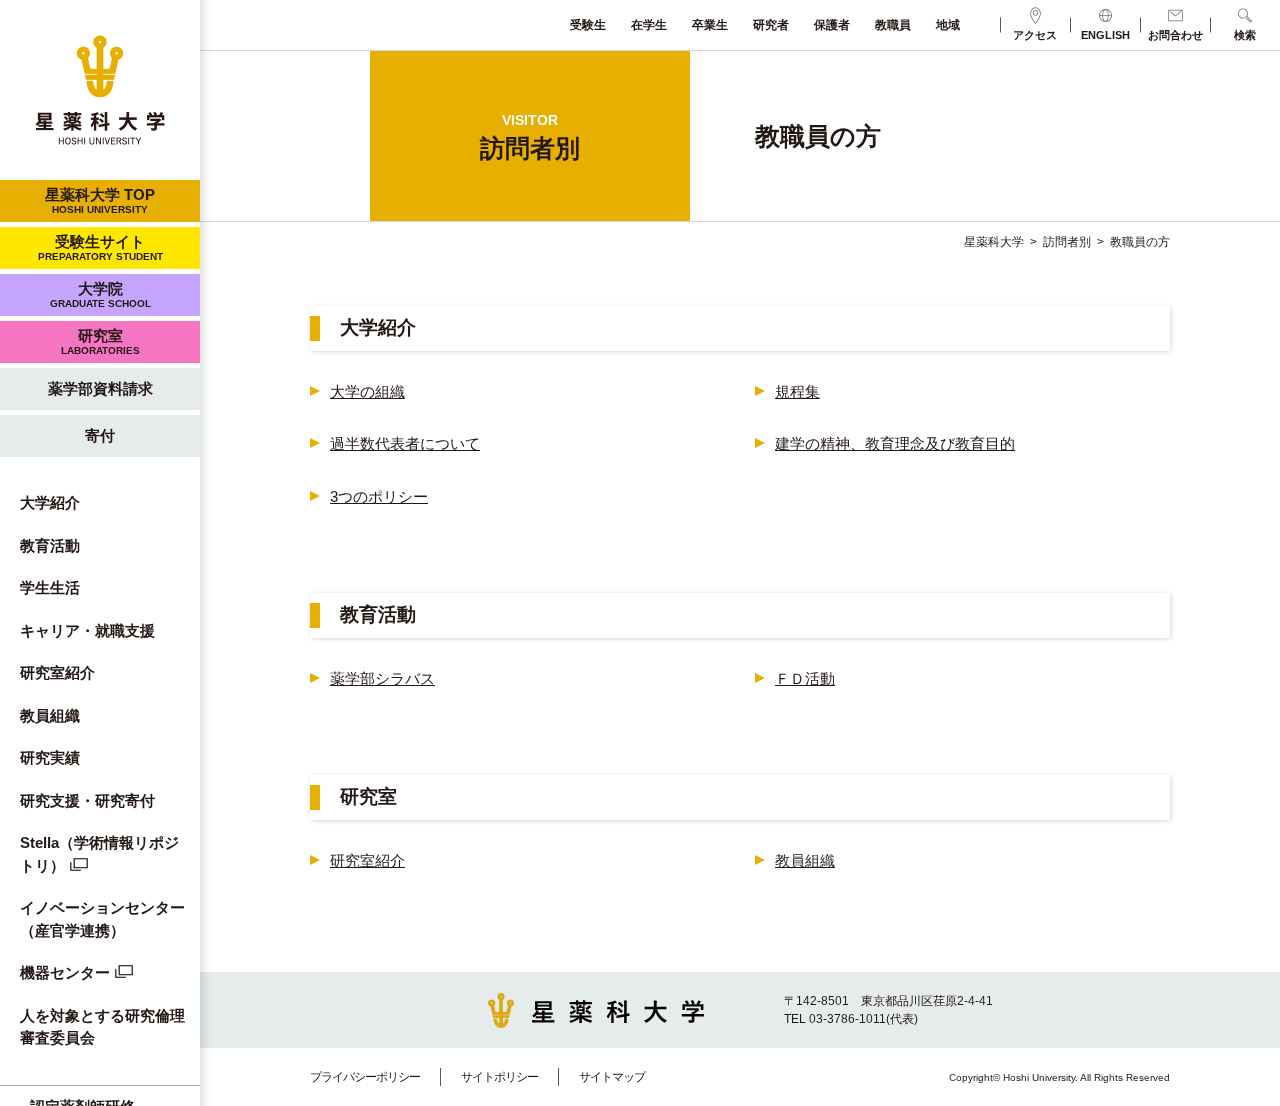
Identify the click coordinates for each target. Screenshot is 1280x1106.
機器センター (65, 972)
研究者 (771, 25)
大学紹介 (50, 502)
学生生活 (50, 587)
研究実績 (50, 757)
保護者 (832, 25)
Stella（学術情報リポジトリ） (99, 854)
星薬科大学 (994, 242)
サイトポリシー (499, 1077)
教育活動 (50, 545)
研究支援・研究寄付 (87, 800)
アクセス (1035, 35)
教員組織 (50, 715)
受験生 (588, 25)
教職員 (893, 25)
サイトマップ (612, 1077)
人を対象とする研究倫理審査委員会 (102, 1027)
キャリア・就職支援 (87, 630)
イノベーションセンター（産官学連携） (102, 919)
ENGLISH (1105, 35)
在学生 (649, 25)
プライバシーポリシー (365, 1077)
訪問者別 (1067, 242)
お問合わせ (1175, 35)
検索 (1245, 35)
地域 (948, 25)
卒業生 (710, 25)
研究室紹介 (57, 672)
